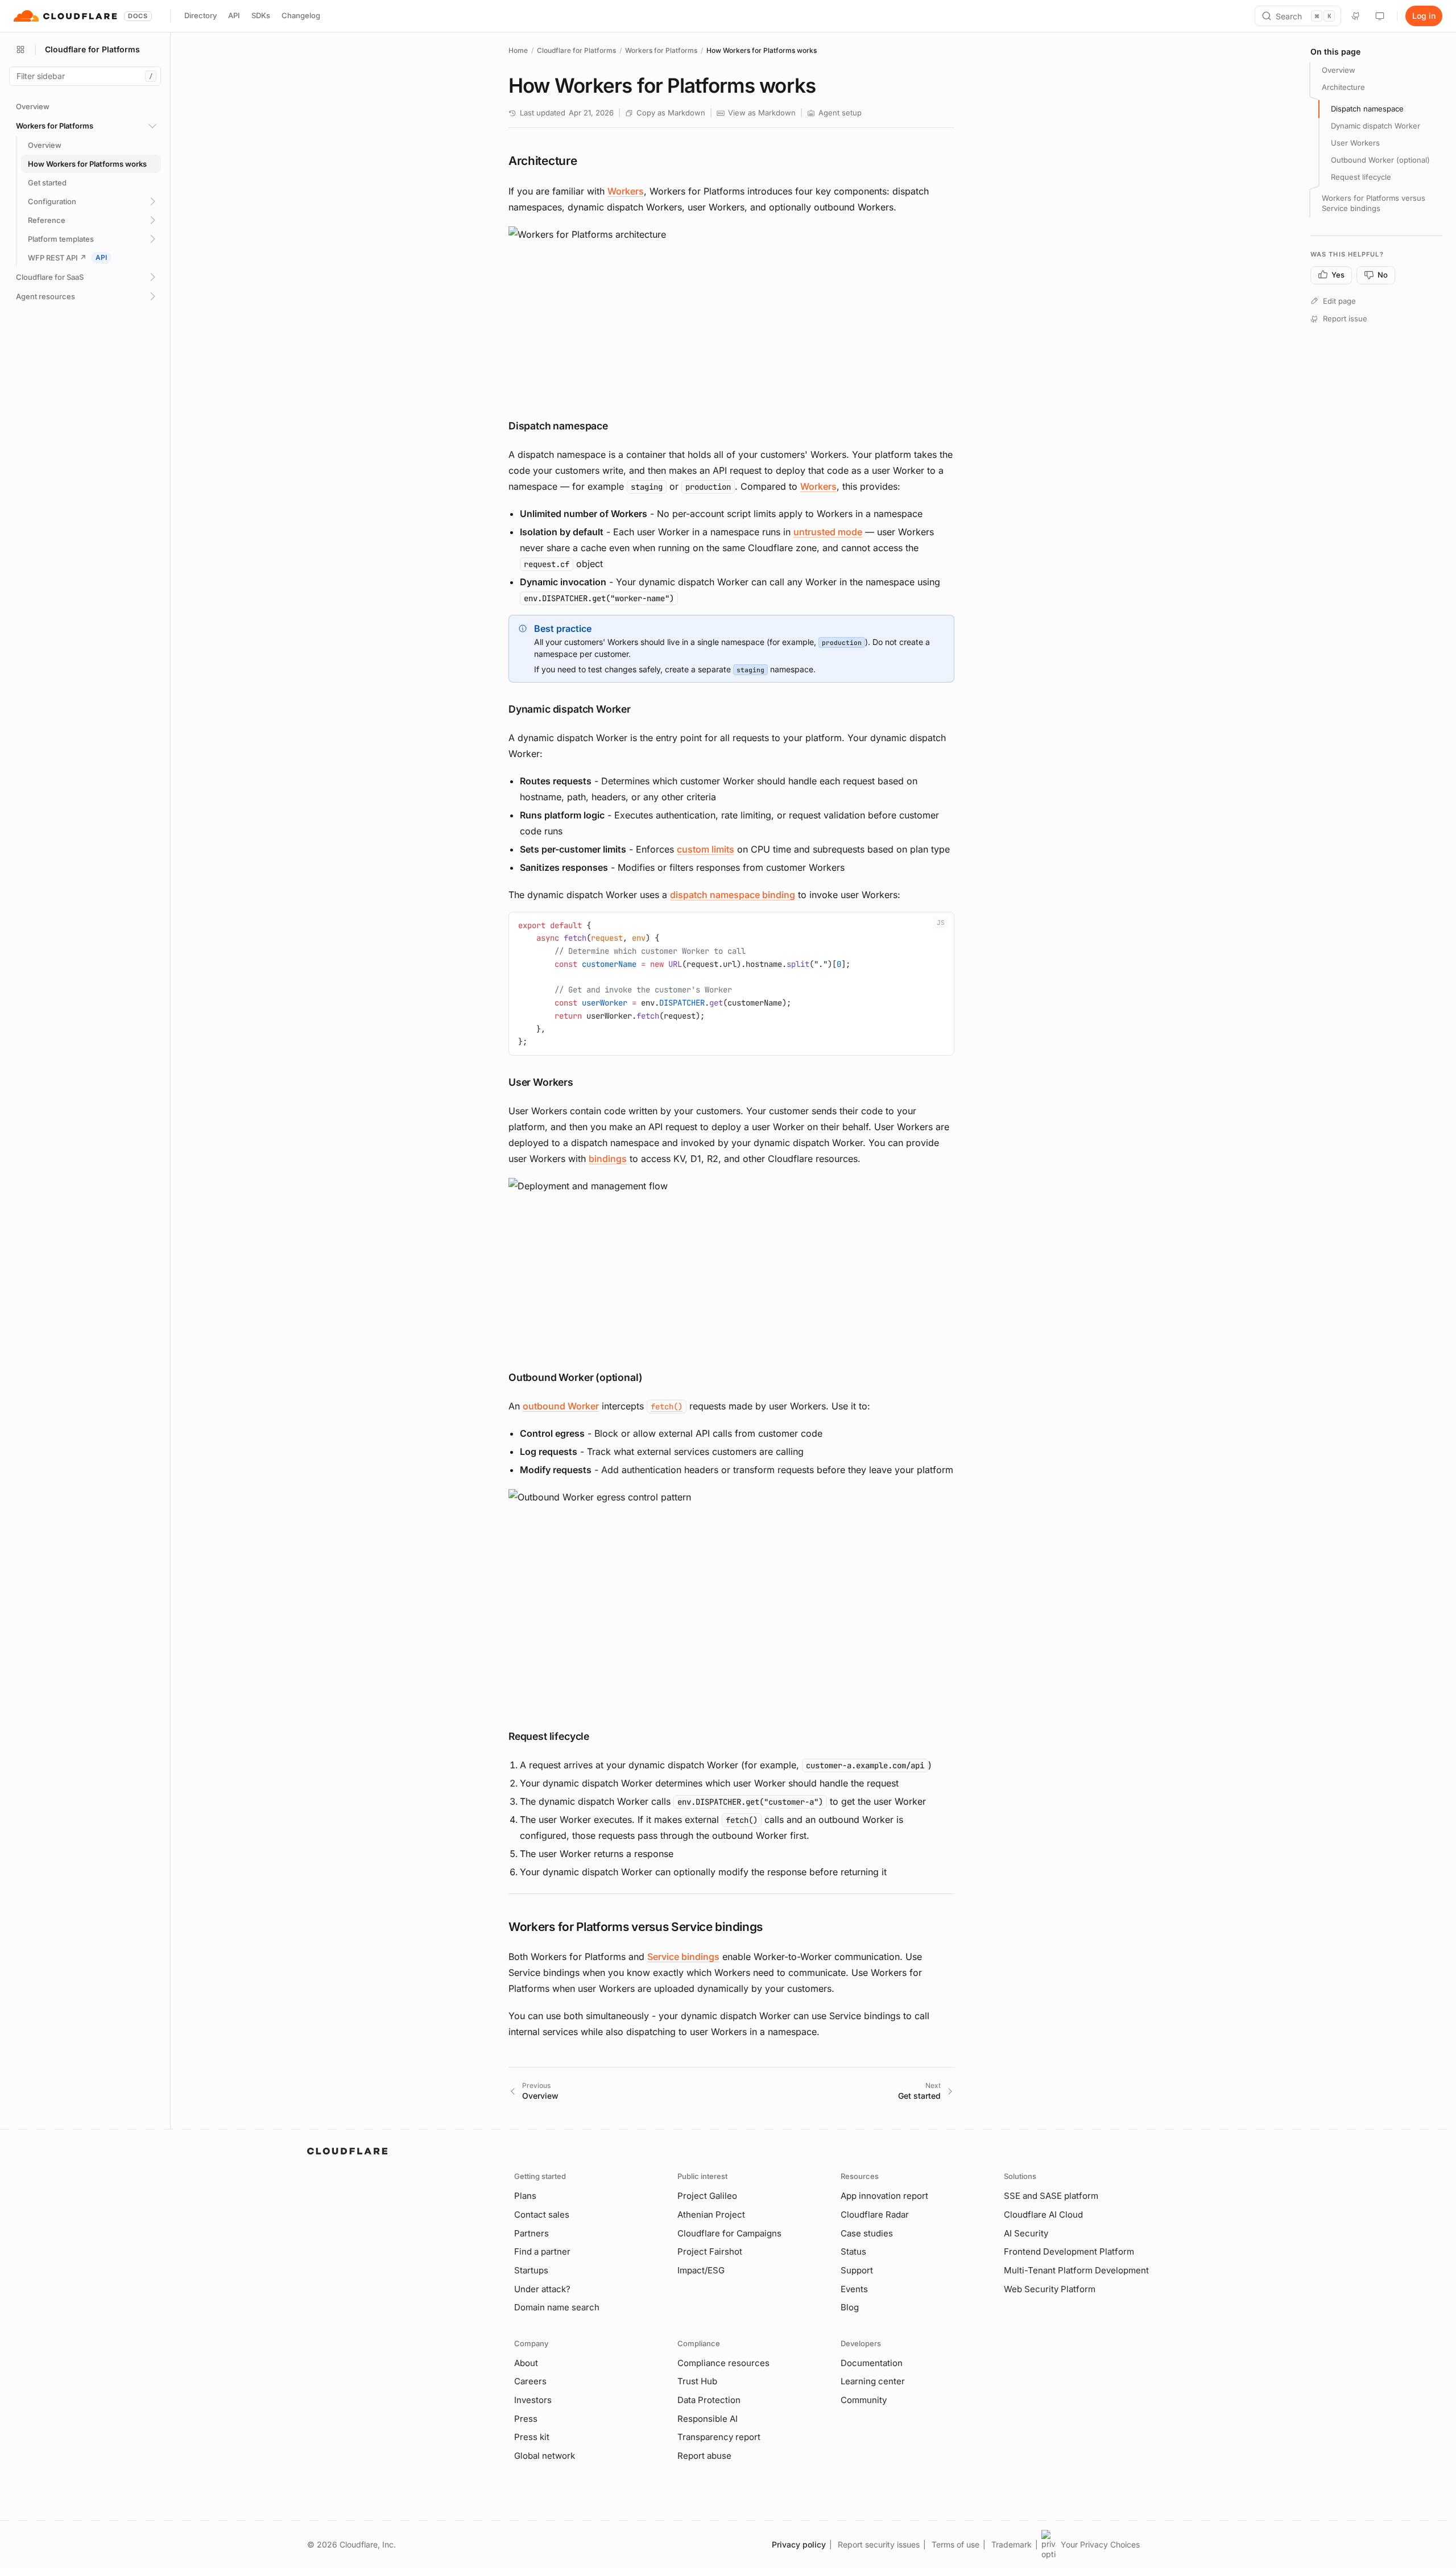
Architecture (1343, 87)
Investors (533, 2400)
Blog (850, 2307)
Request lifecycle (1361, 176)
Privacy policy (799, 2544)
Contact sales (542, 2215)
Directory (200, 15)
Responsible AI (708, 2419)
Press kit (532, 2437)
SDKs (261, 15)
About (526, 2363)
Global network (545, 2456)
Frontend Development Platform (1069, 2251)
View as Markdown (762, 113)
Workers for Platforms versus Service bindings (1374, 203)
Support (857, 2270)
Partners (531, 2233)
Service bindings (683, 1957)
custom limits (706, 849)
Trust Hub (697, 2381)
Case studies (867, 2233)
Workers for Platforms (661, 50)
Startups (531, 2270)
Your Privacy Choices (1100, 2544)
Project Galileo (707, 2196)
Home (518, 50)
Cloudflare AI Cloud (1043, 2215)
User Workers (1355, 143)
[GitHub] (1356, 16)
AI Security (1026, 2233)
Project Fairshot (710, 2251)
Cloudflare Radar (875, 2215)
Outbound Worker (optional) (1380, 159)
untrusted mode (828, 532)
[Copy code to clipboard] (941, 925)
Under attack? (542, 2289)
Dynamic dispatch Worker (1376, 126)
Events (854, 2289)
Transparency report (719, 2437)
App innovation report (884, 2196)
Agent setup (840, 113)
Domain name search (557, 2307)
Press (526, 2419)
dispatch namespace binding (733, 895)
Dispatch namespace (1367, 109)
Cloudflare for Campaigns (729, 2233)
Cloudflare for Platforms (576, 50)
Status (853, 2251)
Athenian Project (711, 2215)
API (234, 15)
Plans (525, 2196)
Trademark (1012, 2544)
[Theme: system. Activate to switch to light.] (1380, 16)
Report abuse (704, 2456)
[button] (731, 313)
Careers (530, 2381)
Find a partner (542, 2251)
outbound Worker (561, 1406)
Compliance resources (723, 2363)
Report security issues (879, 2544)
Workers (626, 191)
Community (864, 2400)
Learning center (873, 2381)
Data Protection (709, 2400)
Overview (1339, 70)
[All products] (20, 49)
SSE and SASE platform (1051, 2196)
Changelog (301, 15)
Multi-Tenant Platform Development (1076, 2270)
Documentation (872, 2363)
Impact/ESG (701, 2270)
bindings (608, 1159)
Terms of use (955, 2544)
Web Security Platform (1050, 2289)
